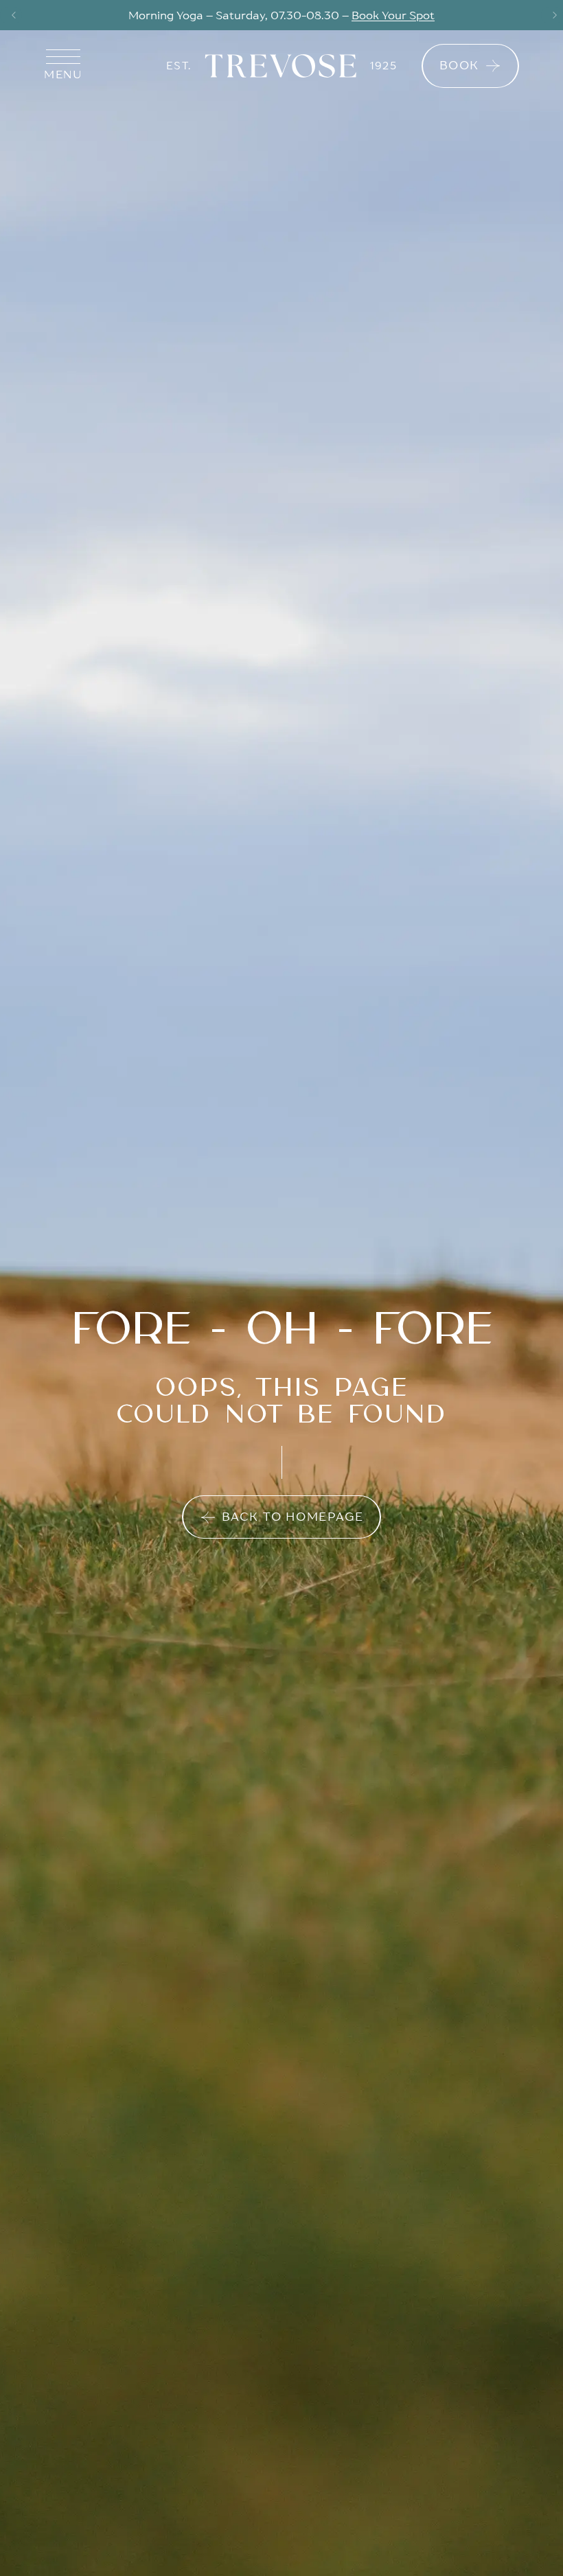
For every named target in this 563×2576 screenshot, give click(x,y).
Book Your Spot (393, 15)
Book (459, 65)
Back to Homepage (293, 1517)
